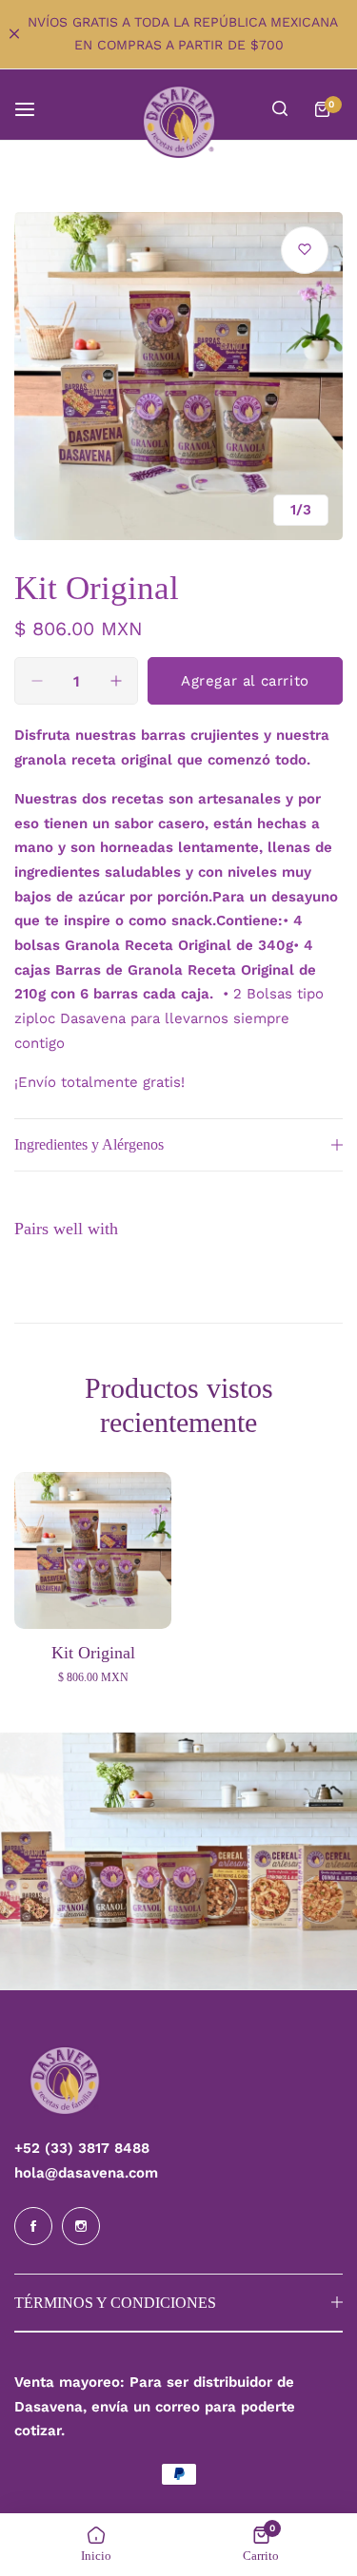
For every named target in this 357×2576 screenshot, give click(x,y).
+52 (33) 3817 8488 (82, 2148)
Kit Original (93, 1653)
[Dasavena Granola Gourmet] (179, 121)
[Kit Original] (93, 1550)
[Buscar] (280, 109)
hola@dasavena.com (86, 2173)
